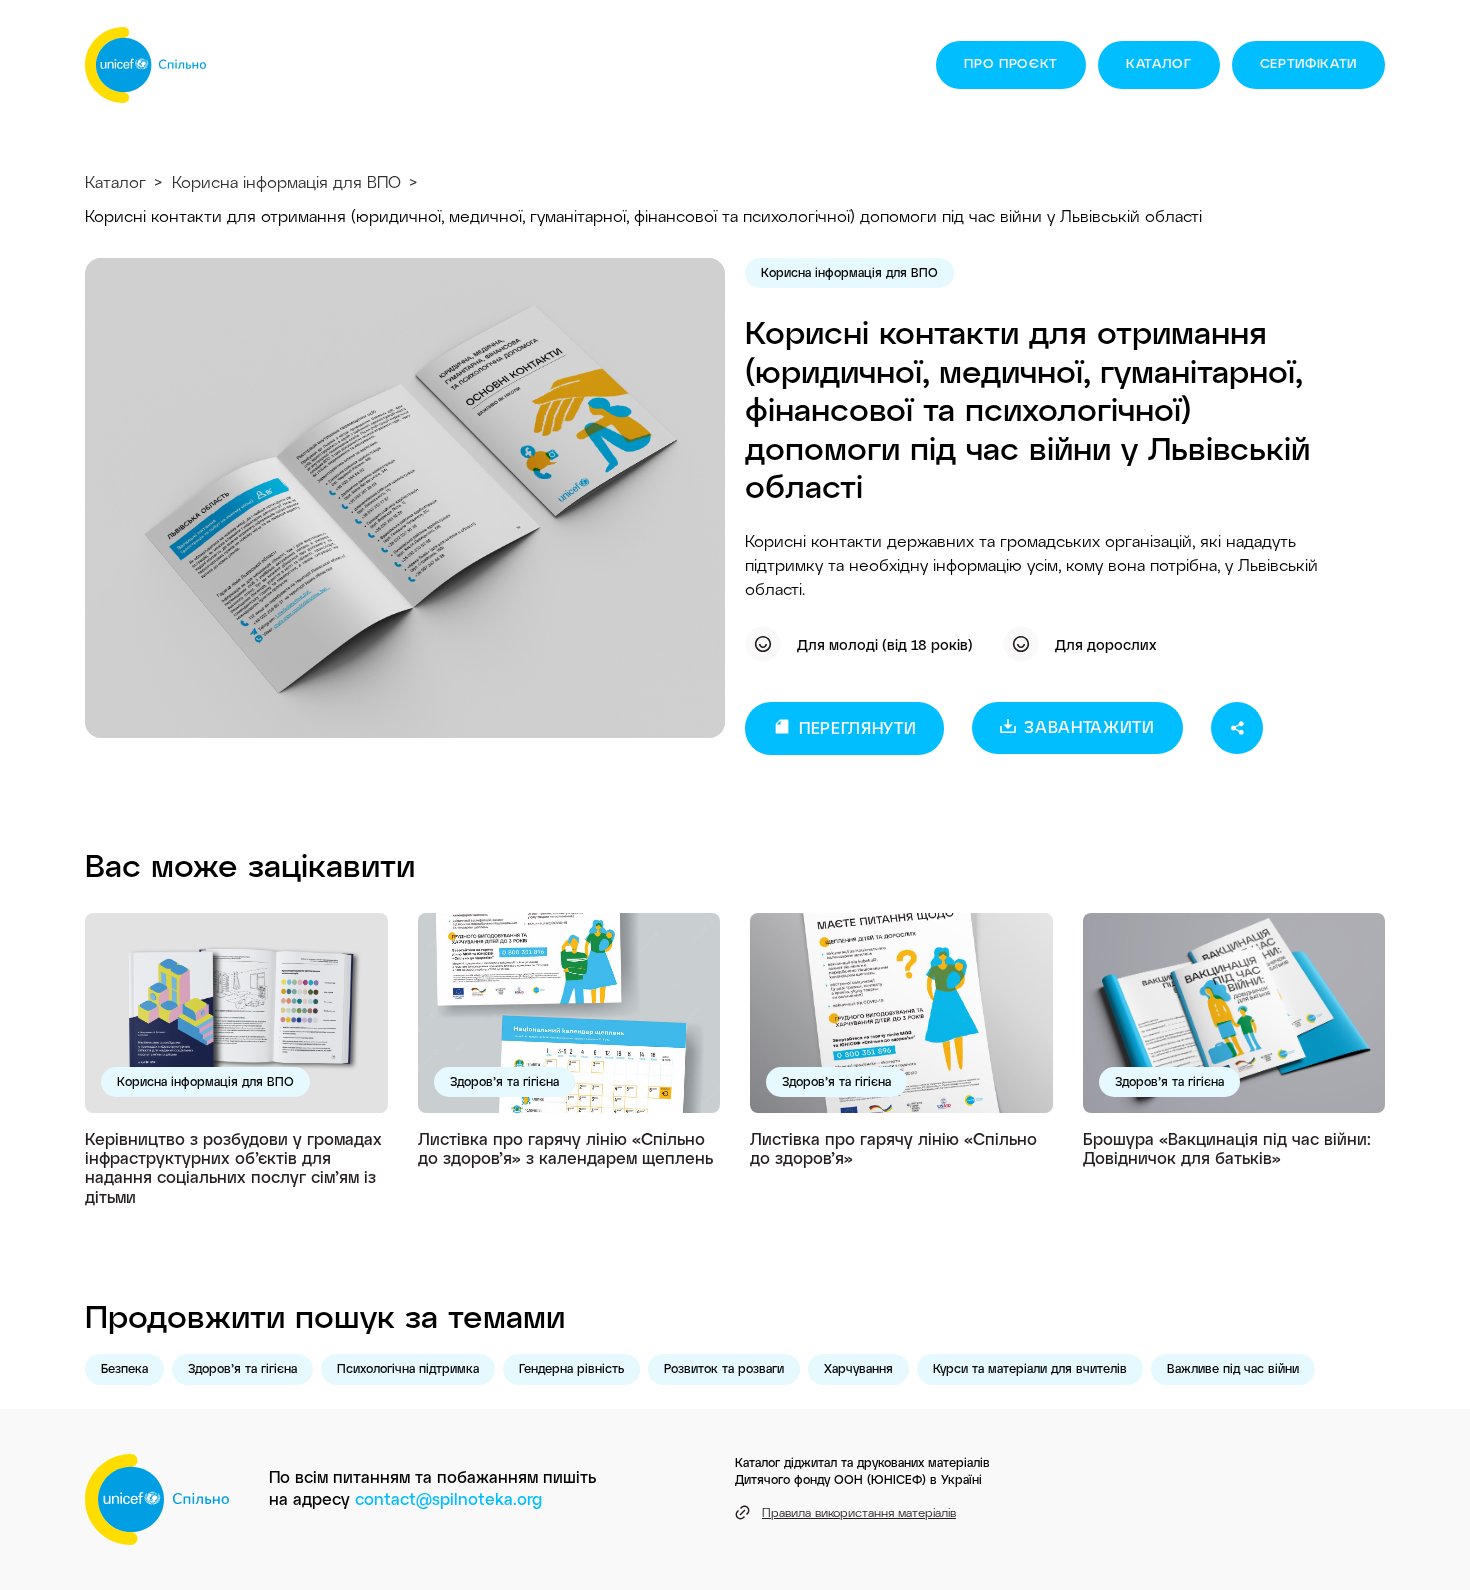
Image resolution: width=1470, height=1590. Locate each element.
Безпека (124, 1368)
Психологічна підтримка (408, 1368)
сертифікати (1308, 63)
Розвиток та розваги (724, 1368)
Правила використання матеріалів (859, 1512)
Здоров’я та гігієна (504, 1081)
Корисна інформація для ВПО (286, 181)
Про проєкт (1011, 63)
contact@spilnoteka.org (448, 1498)
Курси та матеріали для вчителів (1030, 1368)
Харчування (858, 1368)
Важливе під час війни (1233, 1368)
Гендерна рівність (571, 1368)
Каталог (1159, 63)
